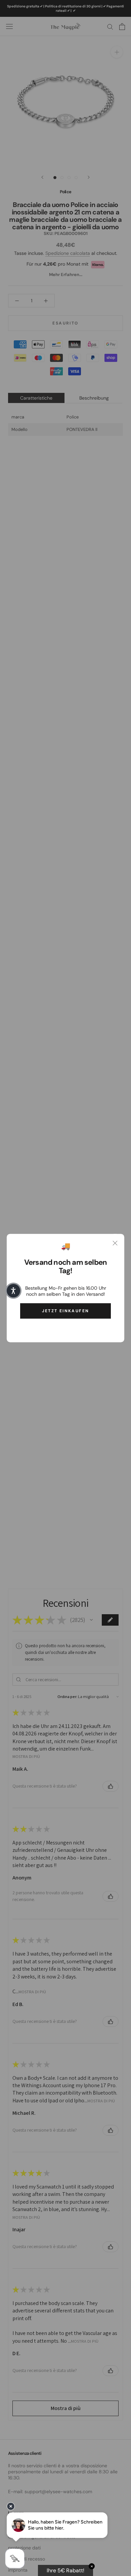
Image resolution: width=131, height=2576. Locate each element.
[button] (13, 1291)
